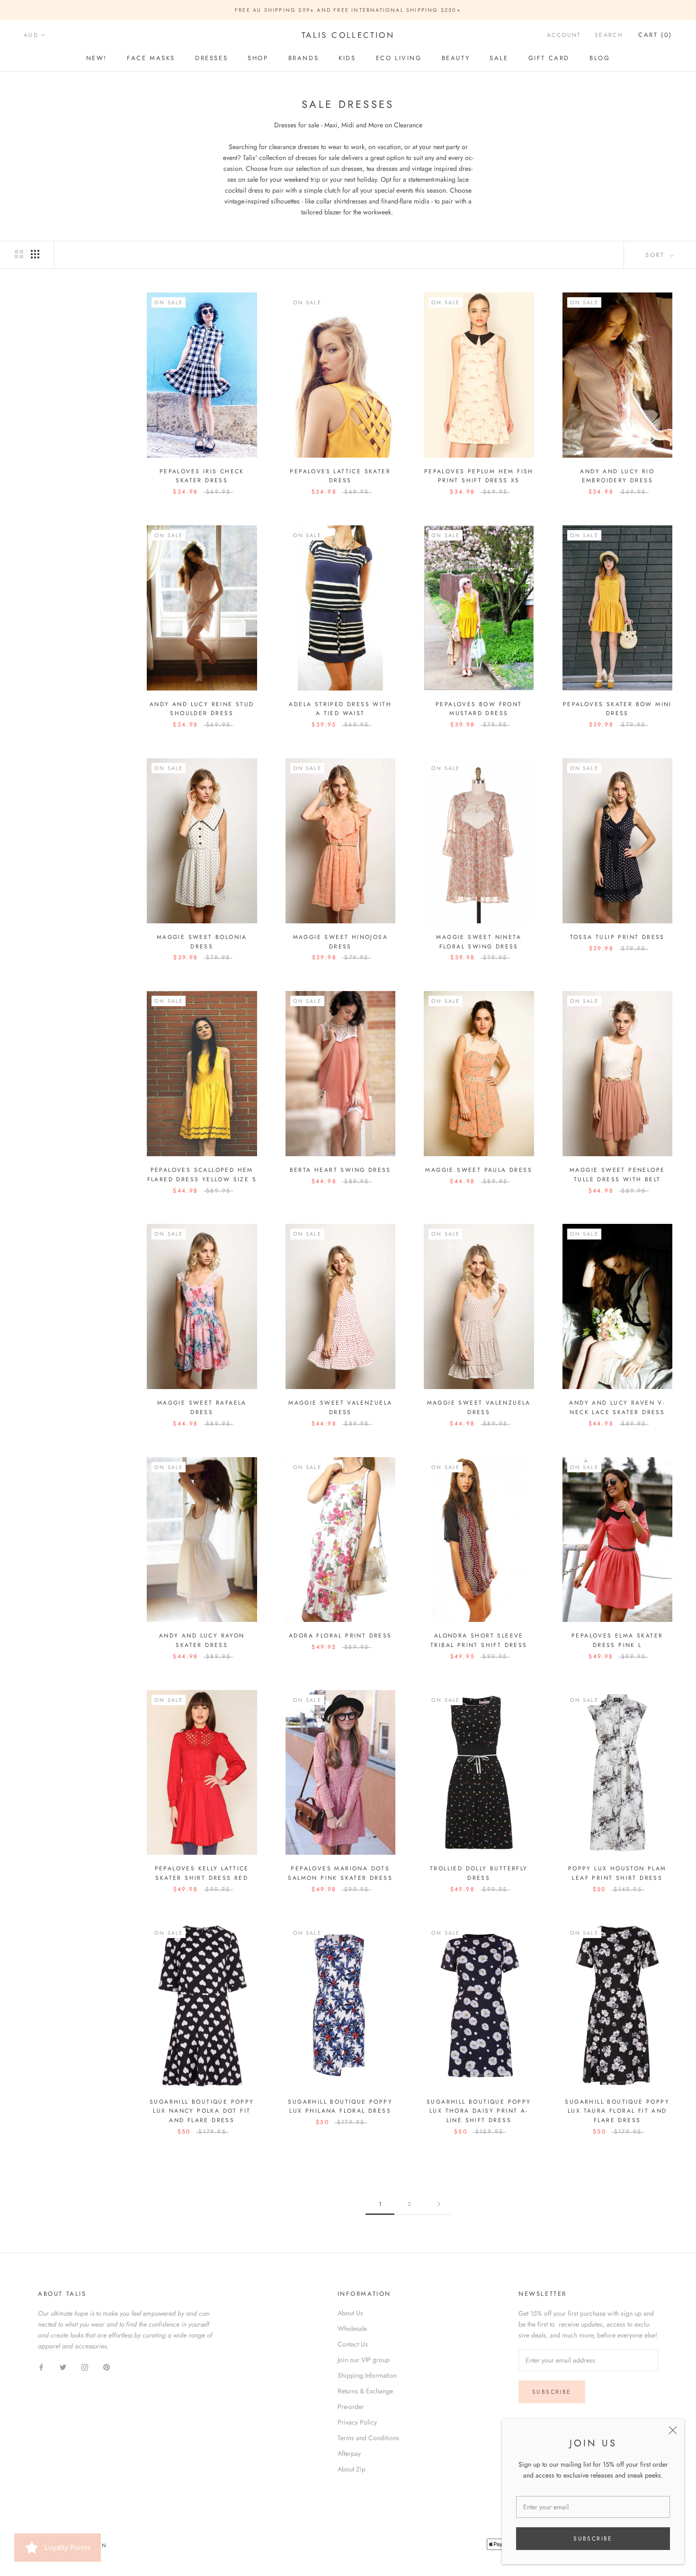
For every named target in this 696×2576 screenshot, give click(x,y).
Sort (656, 255)
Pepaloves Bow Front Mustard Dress (479, 709)
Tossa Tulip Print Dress (617, 937)
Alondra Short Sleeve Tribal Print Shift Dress (479, 1640)
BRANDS (304, 58)
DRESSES (211, 58)
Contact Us (353, 2344)
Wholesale (352, 2328)
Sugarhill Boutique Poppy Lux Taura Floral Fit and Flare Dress (617, 2111)
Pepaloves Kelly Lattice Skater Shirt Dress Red (202, 1873)
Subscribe (593, 2539)
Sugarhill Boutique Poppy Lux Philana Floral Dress (340, 2107)
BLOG (600, 58)
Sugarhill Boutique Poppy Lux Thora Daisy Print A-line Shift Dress (479, 2111)
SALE (499, 58)
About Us (350, 2313)
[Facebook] (41, 2367)
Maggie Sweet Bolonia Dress (202, 942)
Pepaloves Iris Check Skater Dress (202, 476)
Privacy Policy (357, 2422)
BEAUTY (456, 58)
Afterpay (349, 2453)
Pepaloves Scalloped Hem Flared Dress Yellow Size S (202, 1175)
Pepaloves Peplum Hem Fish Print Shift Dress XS (479, 476)
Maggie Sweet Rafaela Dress (202, 1408)
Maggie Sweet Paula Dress (479, 1170)
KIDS (347, 58)
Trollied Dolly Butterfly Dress (479, 1873)
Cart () (655, 35)
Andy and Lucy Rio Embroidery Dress (617, 476)
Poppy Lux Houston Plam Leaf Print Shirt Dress (617, 1873)
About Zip (352, 2469)
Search (609, 35)
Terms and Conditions (368, 2438)
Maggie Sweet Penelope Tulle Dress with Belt (617, 1175)
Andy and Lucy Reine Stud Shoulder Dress (202, 709)
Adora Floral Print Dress (340, 1636)
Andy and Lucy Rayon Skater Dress (202, 1640)
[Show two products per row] (19, 254)
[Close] (673, 2430)
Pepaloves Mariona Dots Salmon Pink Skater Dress (340, 1873)
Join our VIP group (364, 2360)
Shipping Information (367, 2375)
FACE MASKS (151, 58)
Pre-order (351, 2407)
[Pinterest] (107, 2367)
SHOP (258, 58)
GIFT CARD (549, 58)
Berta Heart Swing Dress (340, 1170)
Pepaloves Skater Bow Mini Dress (617, 709)
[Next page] (439, 2204)
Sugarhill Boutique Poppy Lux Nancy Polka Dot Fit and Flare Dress (202, 2111)
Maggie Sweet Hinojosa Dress (340, 942)
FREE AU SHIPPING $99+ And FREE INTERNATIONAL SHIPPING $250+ (348, 10)
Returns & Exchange (365, 2391)
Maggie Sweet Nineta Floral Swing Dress (479, 942)
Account (564, 35)
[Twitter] (63, 2367)
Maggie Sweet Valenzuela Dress (340, 1408)
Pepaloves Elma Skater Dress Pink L (617, 1640)
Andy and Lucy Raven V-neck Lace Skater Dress (617, 1408)
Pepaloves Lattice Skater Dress (340, 476)
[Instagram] (85, 2367)
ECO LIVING (399, 58)
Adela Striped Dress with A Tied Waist (340, 709)
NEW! (97, 58)
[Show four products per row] (35, 254)
